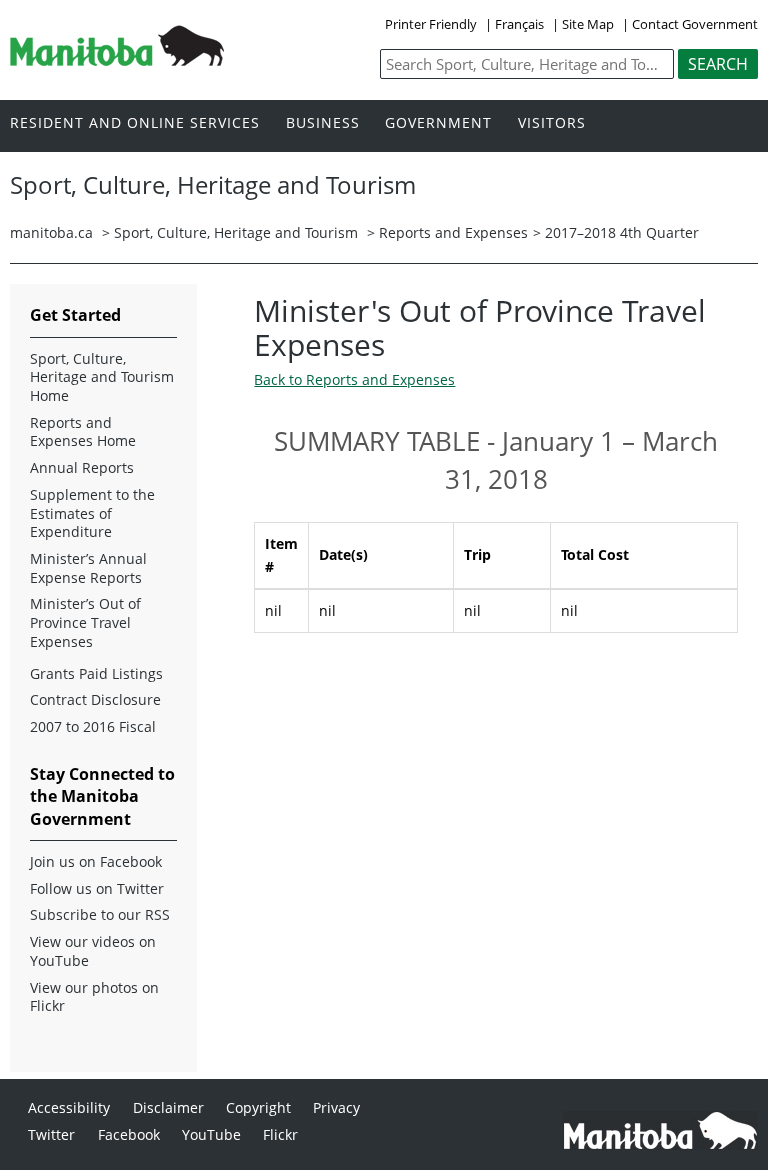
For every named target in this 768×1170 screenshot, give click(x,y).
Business (323, 123)
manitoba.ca (51, 232)
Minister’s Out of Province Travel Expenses (85, 622)
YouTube (211, 1134)
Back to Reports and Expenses (354, 379)
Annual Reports (82, 468)
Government (438, 123)
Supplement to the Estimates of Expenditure (92, 513)
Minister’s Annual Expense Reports (88, 568)
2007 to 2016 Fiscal (93, 727)
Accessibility (69, 1107)
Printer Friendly (431, 24)
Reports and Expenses (453, 232)
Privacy (336, 1107)
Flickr (280, 1134)
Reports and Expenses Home (83, 432)
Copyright (258, 1107)
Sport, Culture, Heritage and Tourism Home (102, 377)
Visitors (552, 123)
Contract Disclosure (95, 700)
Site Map (588, 24)
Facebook (129, 1134)
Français (519, 24)
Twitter (51, 1134)
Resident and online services (135, 123)
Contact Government (695, 24)
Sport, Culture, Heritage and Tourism (236, 232)
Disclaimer (168, 1107)
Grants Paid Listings (96, 674)
